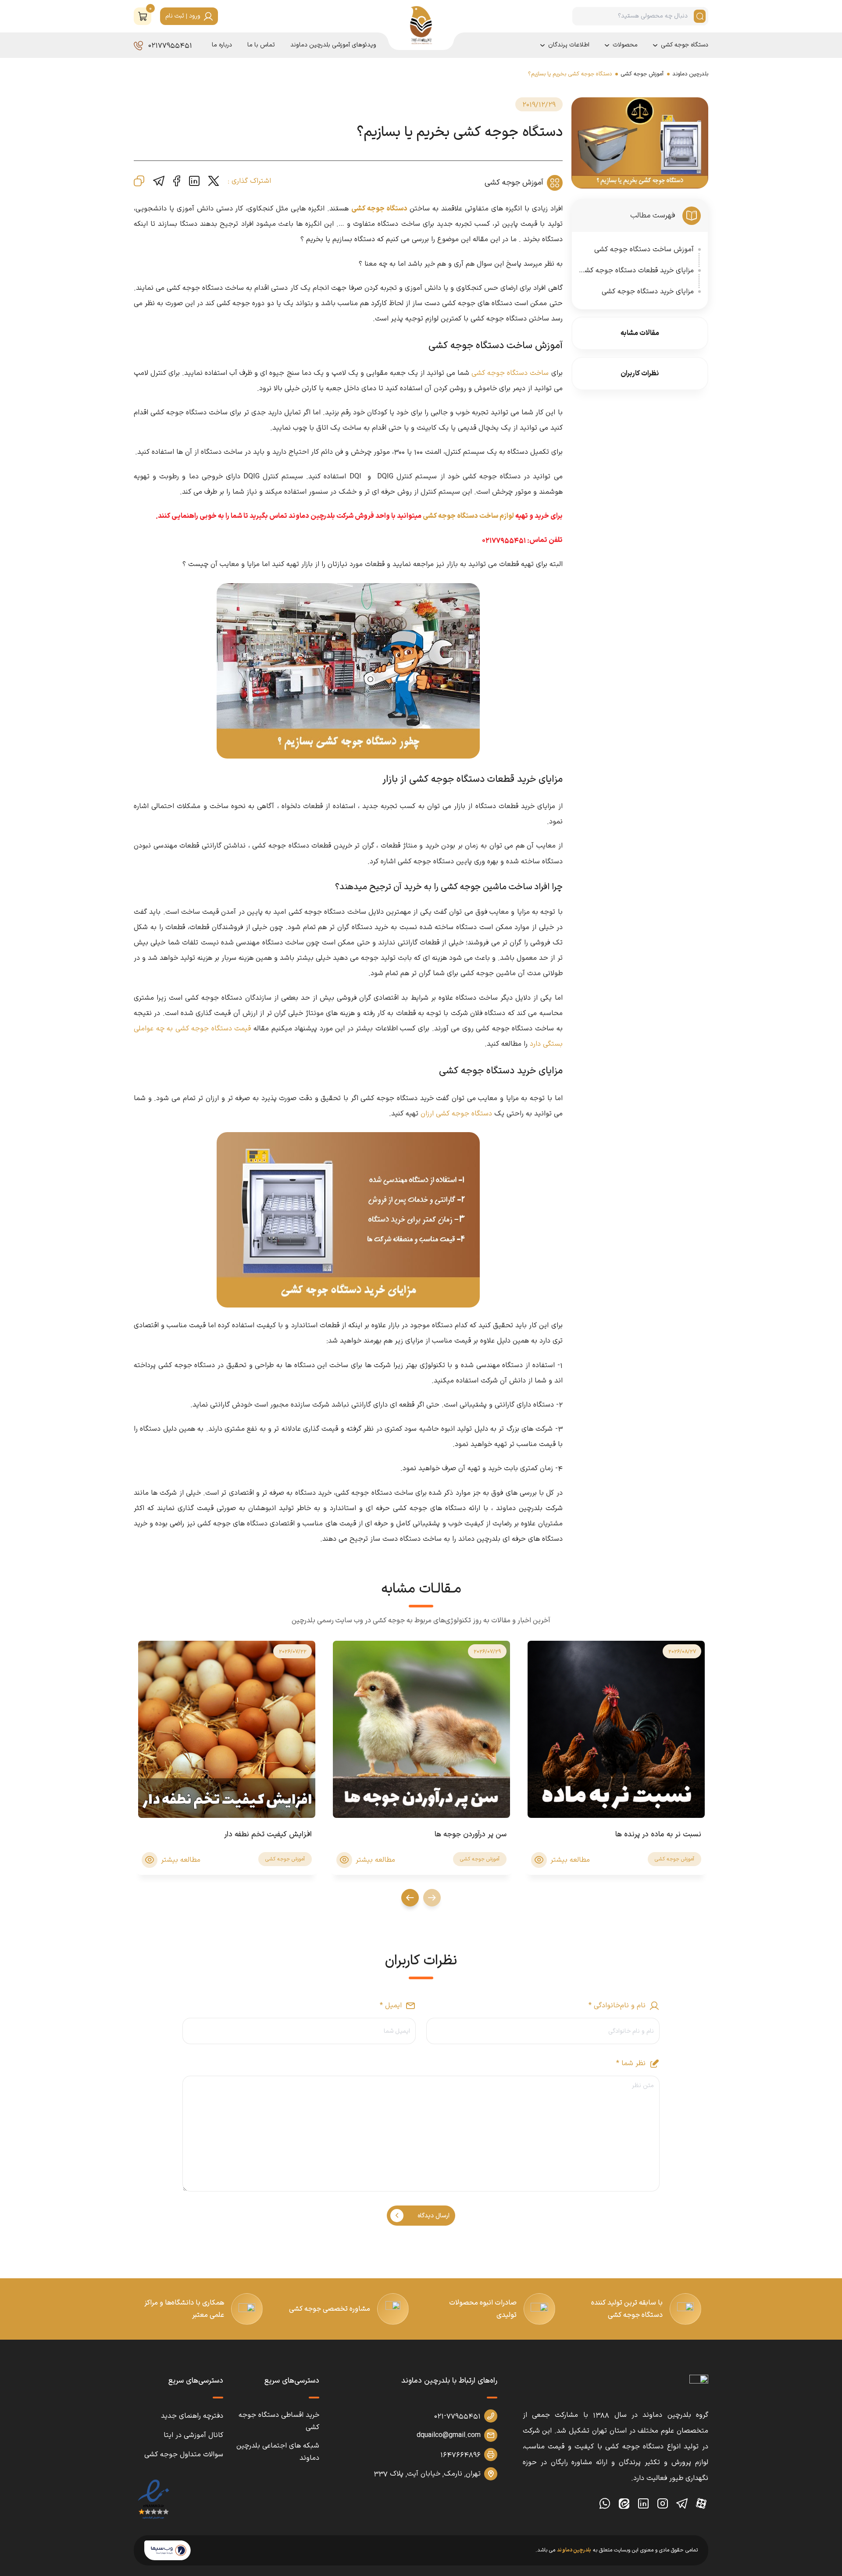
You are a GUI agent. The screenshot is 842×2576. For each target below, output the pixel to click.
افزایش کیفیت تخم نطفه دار (268, 1835)
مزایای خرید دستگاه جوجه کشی (648, 292)
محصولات (625, 45)
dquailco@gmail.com (449, 2435)
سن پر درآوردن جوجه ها (471, 1835)
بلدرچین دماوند (690, 74)
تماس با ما (261, 45)
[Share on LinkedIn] (194, 181)
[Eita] (624, 2504)
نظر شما (631, 2063)
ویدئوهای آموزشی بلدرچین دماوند (333, 45)
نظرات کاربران (640, 374)
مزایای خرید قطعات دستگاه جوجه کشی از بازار (637, 271)
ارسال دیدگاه (433, 2216)
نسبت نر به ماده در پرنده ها (658, 1835)
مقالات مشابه (640, 333)
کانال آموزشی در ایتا (193, 2435)
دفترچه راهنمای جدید (192, 2416)
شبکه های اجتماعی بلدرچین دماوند (278, 2452)
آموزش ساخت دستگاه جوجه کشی (644, 249)
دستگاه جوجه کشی (685, 45)
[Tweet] (214, 181)
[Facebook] (177, 181)
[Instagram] (663, 2504)
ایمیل (391, 2006)
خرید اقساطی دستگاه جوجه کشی (279, 2421)
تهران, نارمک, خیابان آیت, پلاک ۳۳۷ (427, 2474)
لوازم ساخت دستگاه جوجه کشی (468, 516)
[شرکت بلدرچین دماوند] (699, 2387)
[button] (143, 16)
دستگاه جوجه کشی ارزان (456, 1114)
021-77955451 (457, 2416)
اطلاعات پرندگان (569, 45)
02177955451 (170, 45)
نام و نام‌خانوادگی (617, 2006)
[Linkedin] (643, 2504)
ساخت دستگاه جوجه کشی (510, 373)
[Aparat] (701, 2504)
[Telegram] (159, 181)
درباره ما (222, 45)
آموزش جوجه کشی (642, 74)
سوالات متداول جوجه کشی (184, 2455)
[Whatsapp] (605, 2504)
